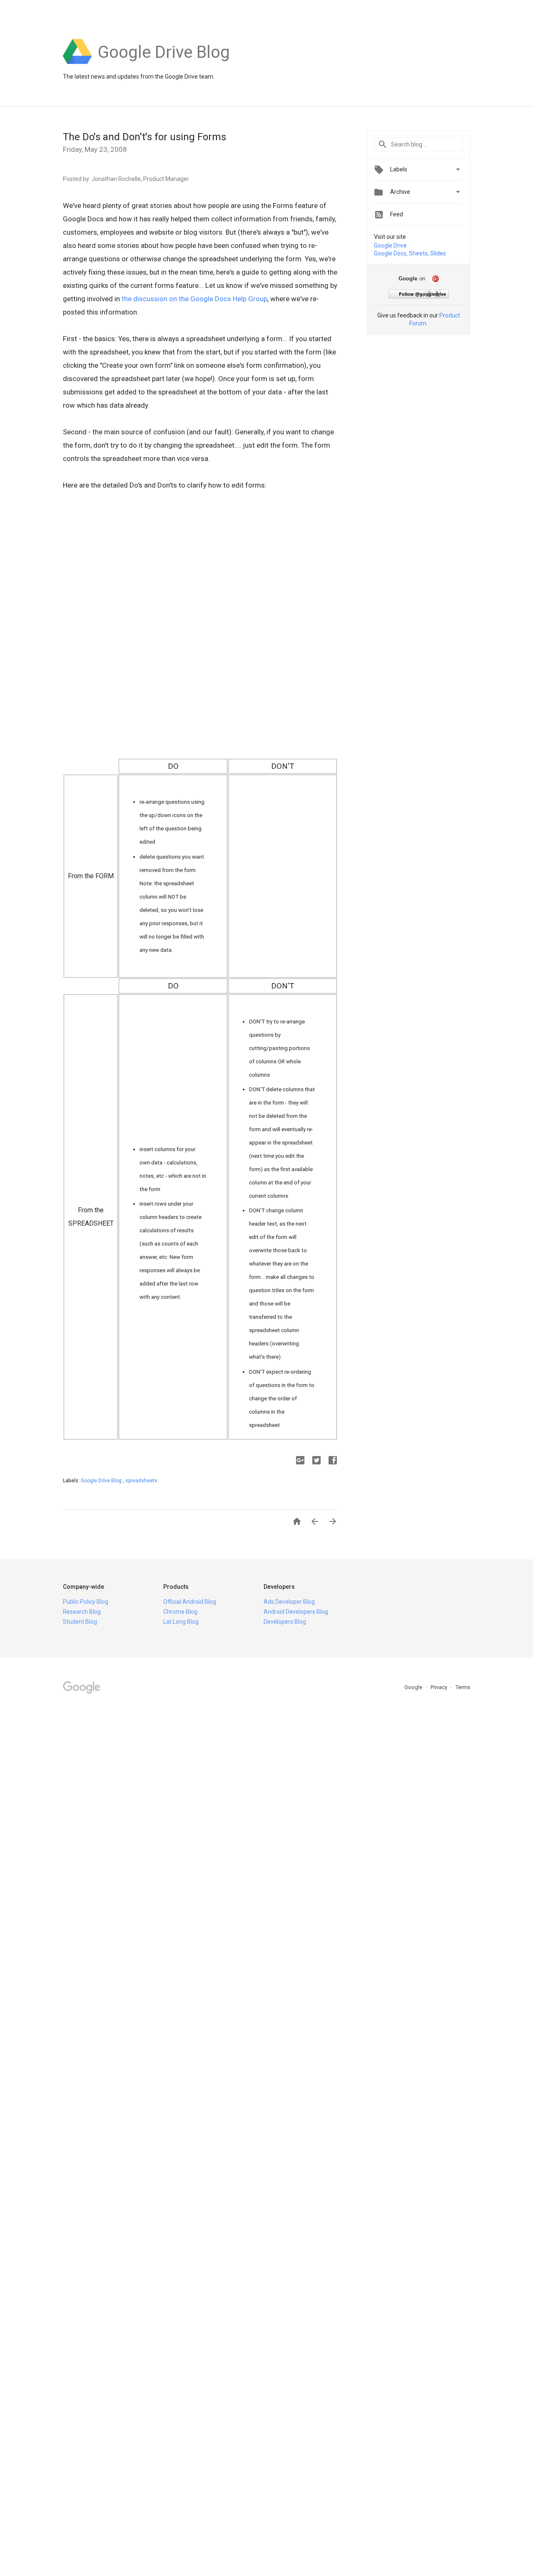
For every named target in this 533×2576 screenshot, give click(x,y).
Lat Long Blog (181, 1622)
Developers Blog (285, 1622)
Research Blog (82, 1612)
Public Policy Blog (86, 1602)
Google (414, 1687)
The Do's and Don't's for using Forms (144, 137)
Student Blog (80, 1622)
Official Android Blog (190, 1602)
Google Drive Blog (102, 1481)
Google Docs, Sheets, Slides (410, 253)
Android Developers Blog (296, 1612)
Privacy (440, 1687)
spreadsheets (141, 1481)
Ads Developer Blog (289, 1602)
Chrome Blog (180, 1612)
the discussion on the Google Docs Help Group (194, 299)
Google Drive (390, 245)
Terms (463, 1687)
